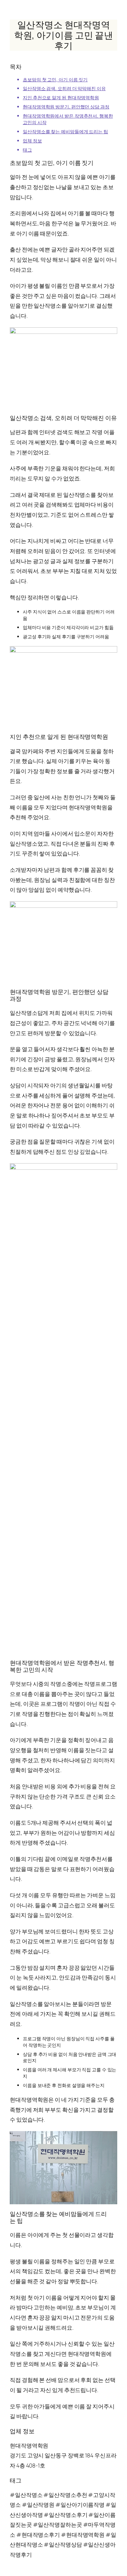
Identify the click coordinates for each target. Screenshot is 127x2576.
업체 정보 (32, 141)
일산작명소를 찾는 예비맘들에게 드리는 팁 (65, 131)
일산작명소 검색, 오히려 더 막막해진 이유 (64, 88)
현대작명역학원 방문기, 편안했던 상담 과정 (66, 107)
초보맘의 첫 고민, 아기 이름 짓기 (55, 80)
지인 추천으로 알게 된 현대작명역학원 (61, 98)
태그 (27, 150)
